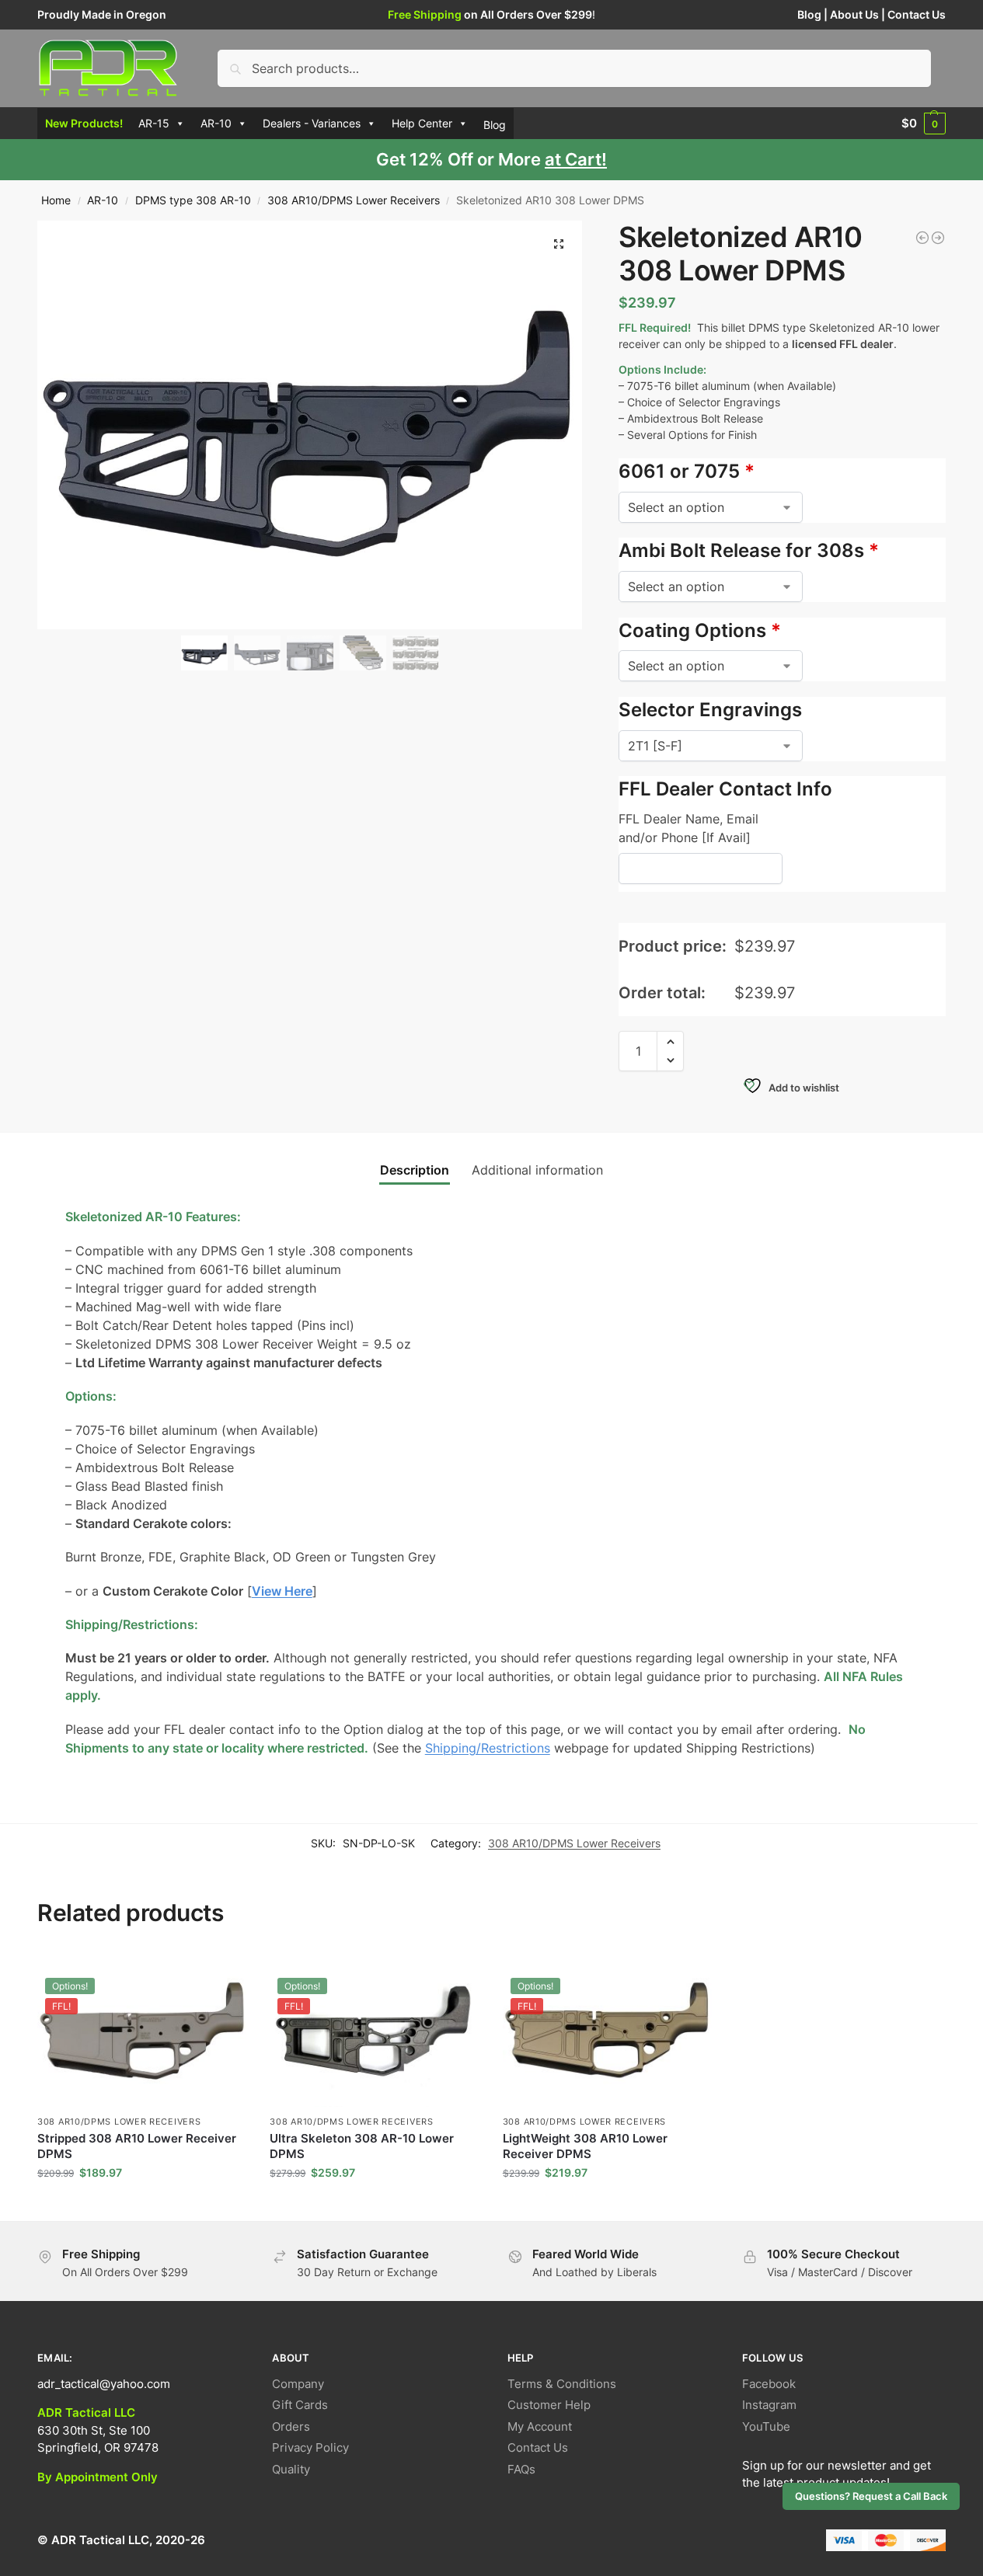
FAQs (521, 2469)
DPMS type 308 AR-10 (193, 200)
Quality (291, 2469)
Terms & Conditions (562, 2384)
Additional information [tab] (537, 1170)
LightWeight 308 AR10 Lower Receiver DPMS (585, 2146)
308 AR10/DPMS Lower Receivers (354, 200)
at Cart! (576, 159)
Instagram (769, 2405)
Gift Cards (300, 2405)
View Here (282, 1591)
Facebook (769, 2384)
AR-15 (154, 123)
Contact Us (917, 14)
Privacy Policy (310, 2447)
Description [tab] (415, 1170)
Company (298, 2384)
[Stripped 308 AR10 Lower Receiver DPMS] (938, 238)
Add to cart (142, 2205)
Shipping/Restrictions (488, 1748)
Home (56, 200)
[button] (924, 124)
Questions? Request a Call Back (871, 2496)
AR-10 (216, 123)
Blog (809, 14)
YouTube (766, 2426)
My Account (540, 2426)
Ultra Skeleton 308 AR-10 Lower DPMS (362, 2146)
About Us (854, 14)
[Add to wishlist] (227, 1969)
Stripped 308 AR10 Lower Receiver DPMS (137, 2146)
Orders (291, 2426)
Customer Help (549, 2405)
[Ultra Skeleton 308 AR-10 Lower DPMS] (922, 238)
